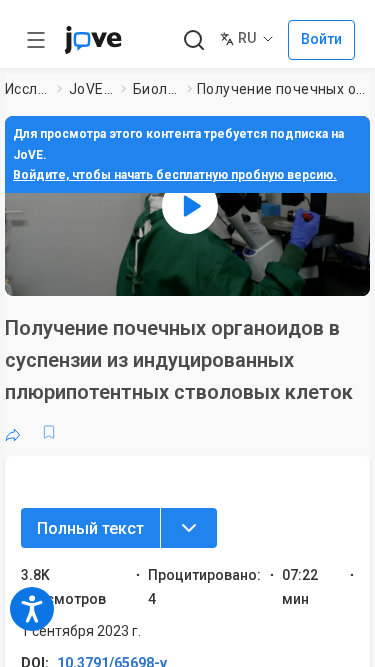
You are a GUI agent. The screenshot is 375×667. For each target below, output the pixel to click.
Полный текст (90, 528)
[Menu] (189, 528)
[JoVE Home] (93, 40)
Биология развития (156, 89)
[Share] (13, 432)
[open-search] (193, 40)
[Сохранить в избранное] (49, 432)
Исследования (27, 89)
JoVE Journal (91, 89)
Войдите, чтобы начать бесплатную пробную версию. (175, 175)
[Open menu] (36, 40)
